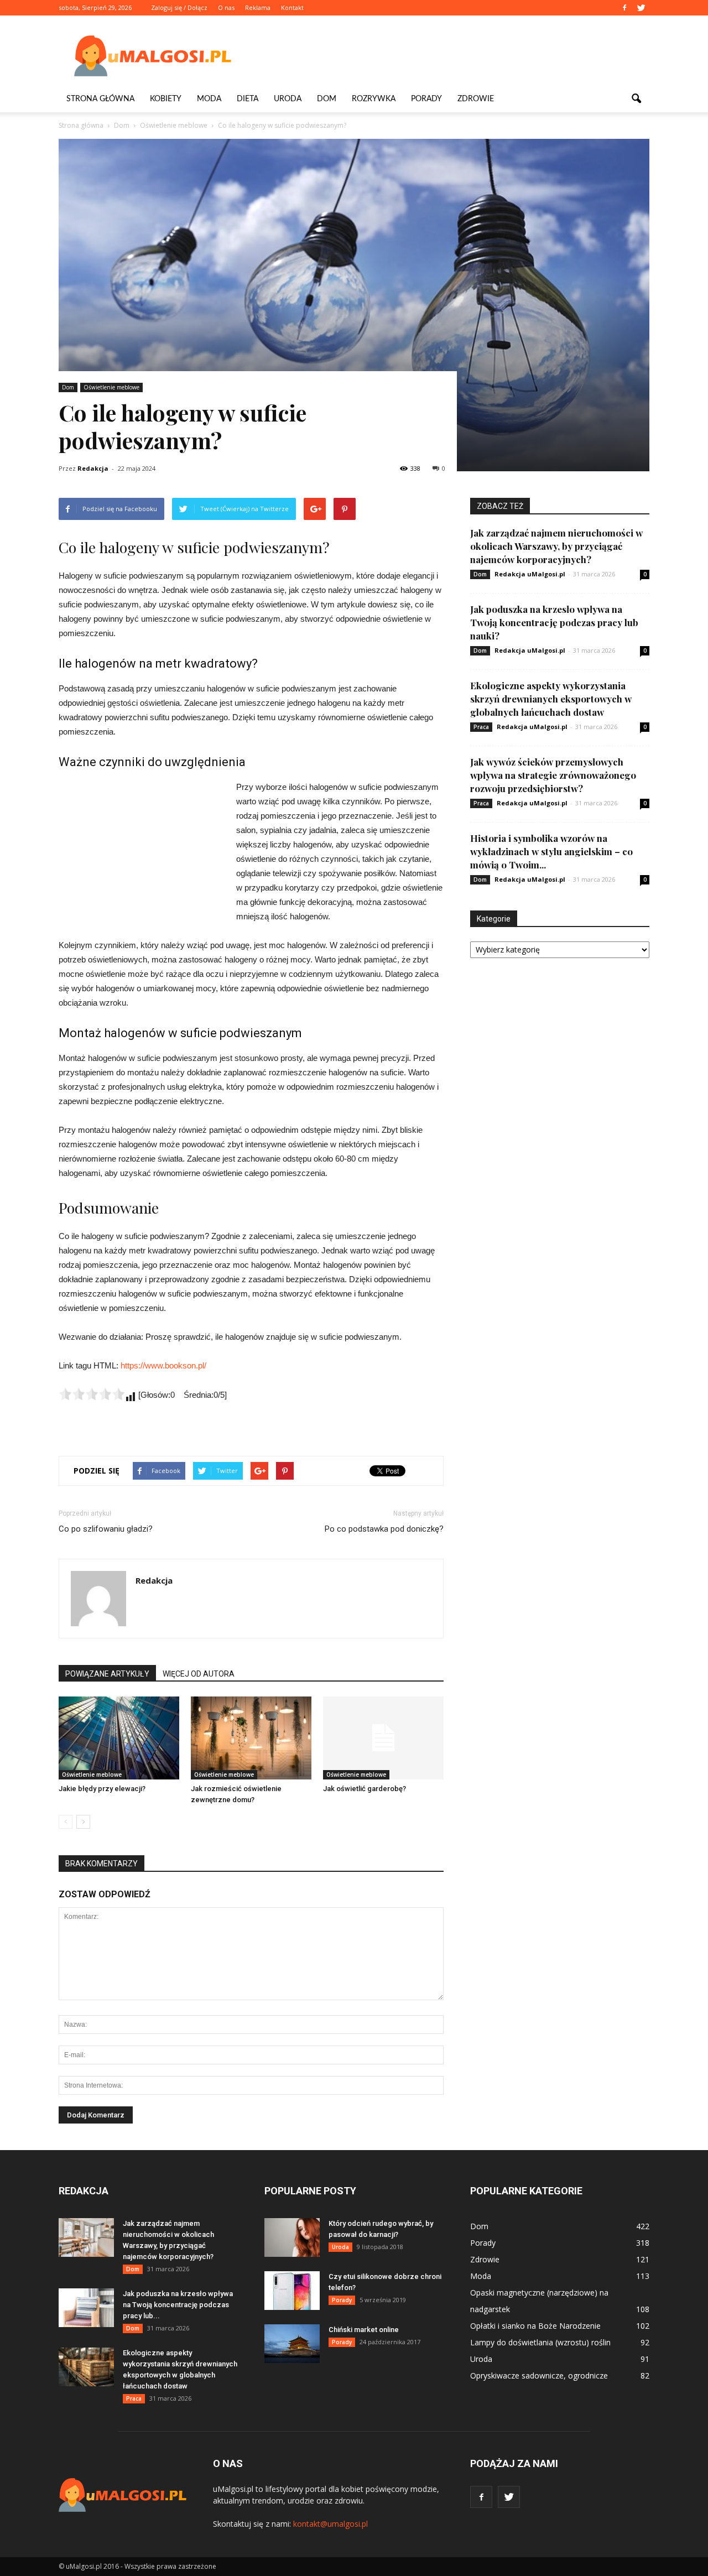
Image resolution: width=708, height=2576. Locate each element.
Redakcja (93, 468)
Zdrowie (476, 99)
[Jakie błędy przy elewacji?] (119, 1738)
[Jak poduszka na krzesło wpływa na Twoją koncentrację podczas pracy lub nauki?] (86, 2308)
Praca (481, 727)
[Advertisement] (448, 56)
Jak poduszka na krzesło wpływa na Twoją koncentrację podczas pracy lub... (178, 2305)
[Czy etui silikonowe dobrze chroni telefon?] (292, 2291)
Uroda (288, 99)
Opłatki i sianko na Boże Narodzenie (535, 2326)
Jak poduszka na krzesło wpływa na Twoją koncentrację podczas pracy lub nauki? (554, 622)
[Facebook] (624, 8)
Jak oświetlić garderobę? (365, 1789)
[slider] (92, 1394)
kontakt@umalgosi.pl (330, 2524)
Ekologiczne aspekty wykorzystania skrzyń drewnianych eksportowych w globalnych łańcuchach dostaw (551, 699)
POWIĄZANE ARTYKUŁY (107, 1674)
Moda (209, 99)
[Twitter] (641, 8)
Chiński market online (364, 2330)
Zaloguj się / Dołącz (179, 7)
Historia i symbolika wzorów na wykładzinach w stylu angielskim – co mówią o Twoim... (551, 851)
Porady (426, 99)
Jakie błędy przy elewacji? (102, 1789)
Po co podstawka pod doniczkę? (384, 1529)
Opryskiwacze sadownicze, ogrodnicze (539, 2375)
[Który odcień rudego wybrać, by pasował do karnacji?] (292, 2237)
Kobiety (166, 99)
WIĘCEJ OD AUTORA (199, 1674)
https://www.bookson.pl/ (163, 1365)
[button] (636, 99)
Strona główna (100, 99)
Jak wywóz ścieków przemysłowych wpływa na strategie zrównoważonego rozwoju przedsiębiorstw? (553, 775)
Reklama (258, 7)
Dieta (248, 99)
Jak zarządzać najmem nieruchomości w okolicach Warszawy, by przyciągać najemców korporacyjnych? (556, 546)
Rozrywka (374, 99)
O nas (226, 7)
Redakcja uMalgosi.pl (530, 574)
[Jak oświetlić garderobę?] (383, 1738)
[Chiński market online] (292, 2344)
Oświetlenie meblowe (111, 387)
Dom (327, 99)
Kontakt (292, 7)
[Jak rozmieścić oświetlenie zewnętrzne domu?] (251, 1738)
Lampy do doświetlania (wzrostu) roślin (540, 2342)
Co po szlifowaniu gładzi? (106, 1529)
